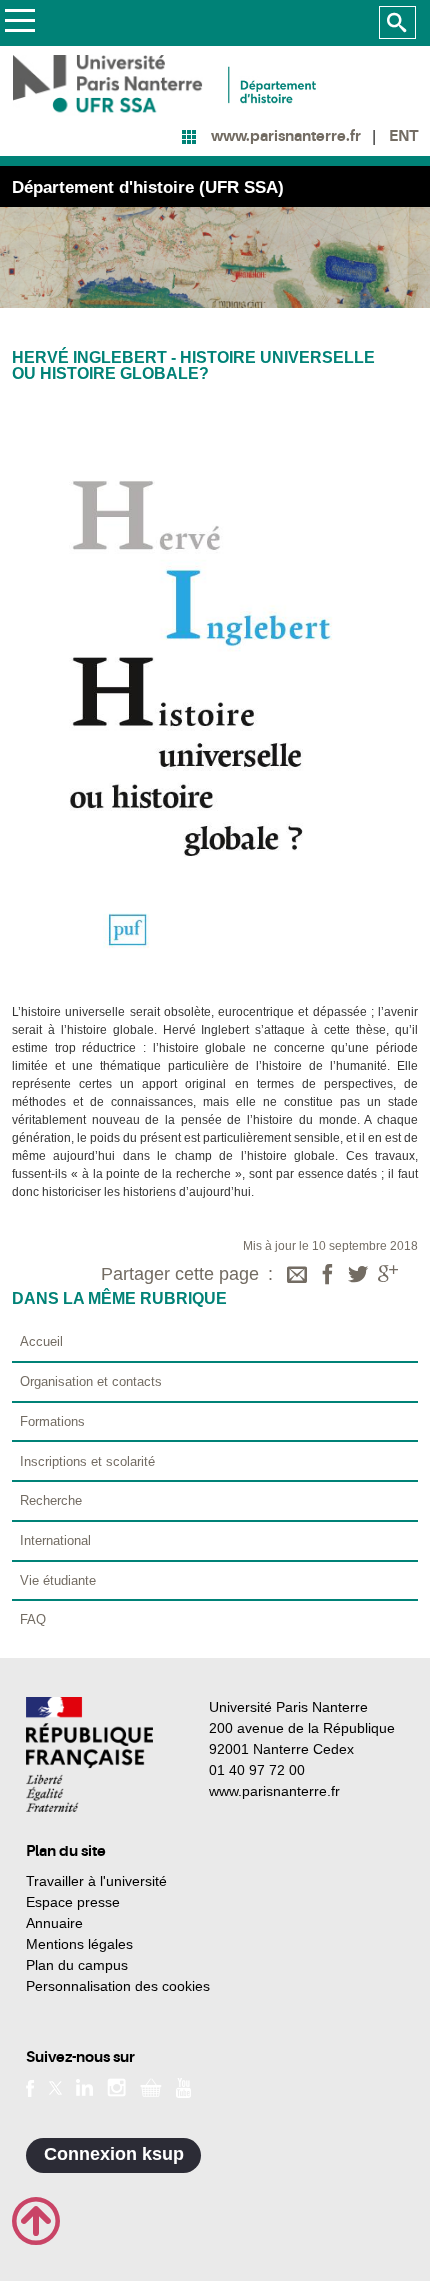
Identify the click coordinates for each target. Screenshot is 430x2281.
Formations (52, 1421)
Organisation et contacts (91, 1381)
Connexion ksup (114, 2154)
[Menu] (19, 23)
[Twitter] (358, 1276)
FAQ (33, 1619)
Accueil (41, 1341)
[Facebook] (328, 1276)
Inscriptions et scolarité (87, 1461)
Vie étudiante (58, 1580)
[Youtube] (183, 2086)
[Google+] (388, 1276)
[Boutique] (151, 2086)
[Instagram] (116, 2086)
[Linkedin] (84, 2086)
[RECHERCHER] (397, 23)
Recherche (51, 1500)
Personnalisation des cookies (118, 1986)
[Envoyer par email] (297, 1276)
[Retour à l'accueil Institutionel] (89, 1754)
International (55, 1540)
